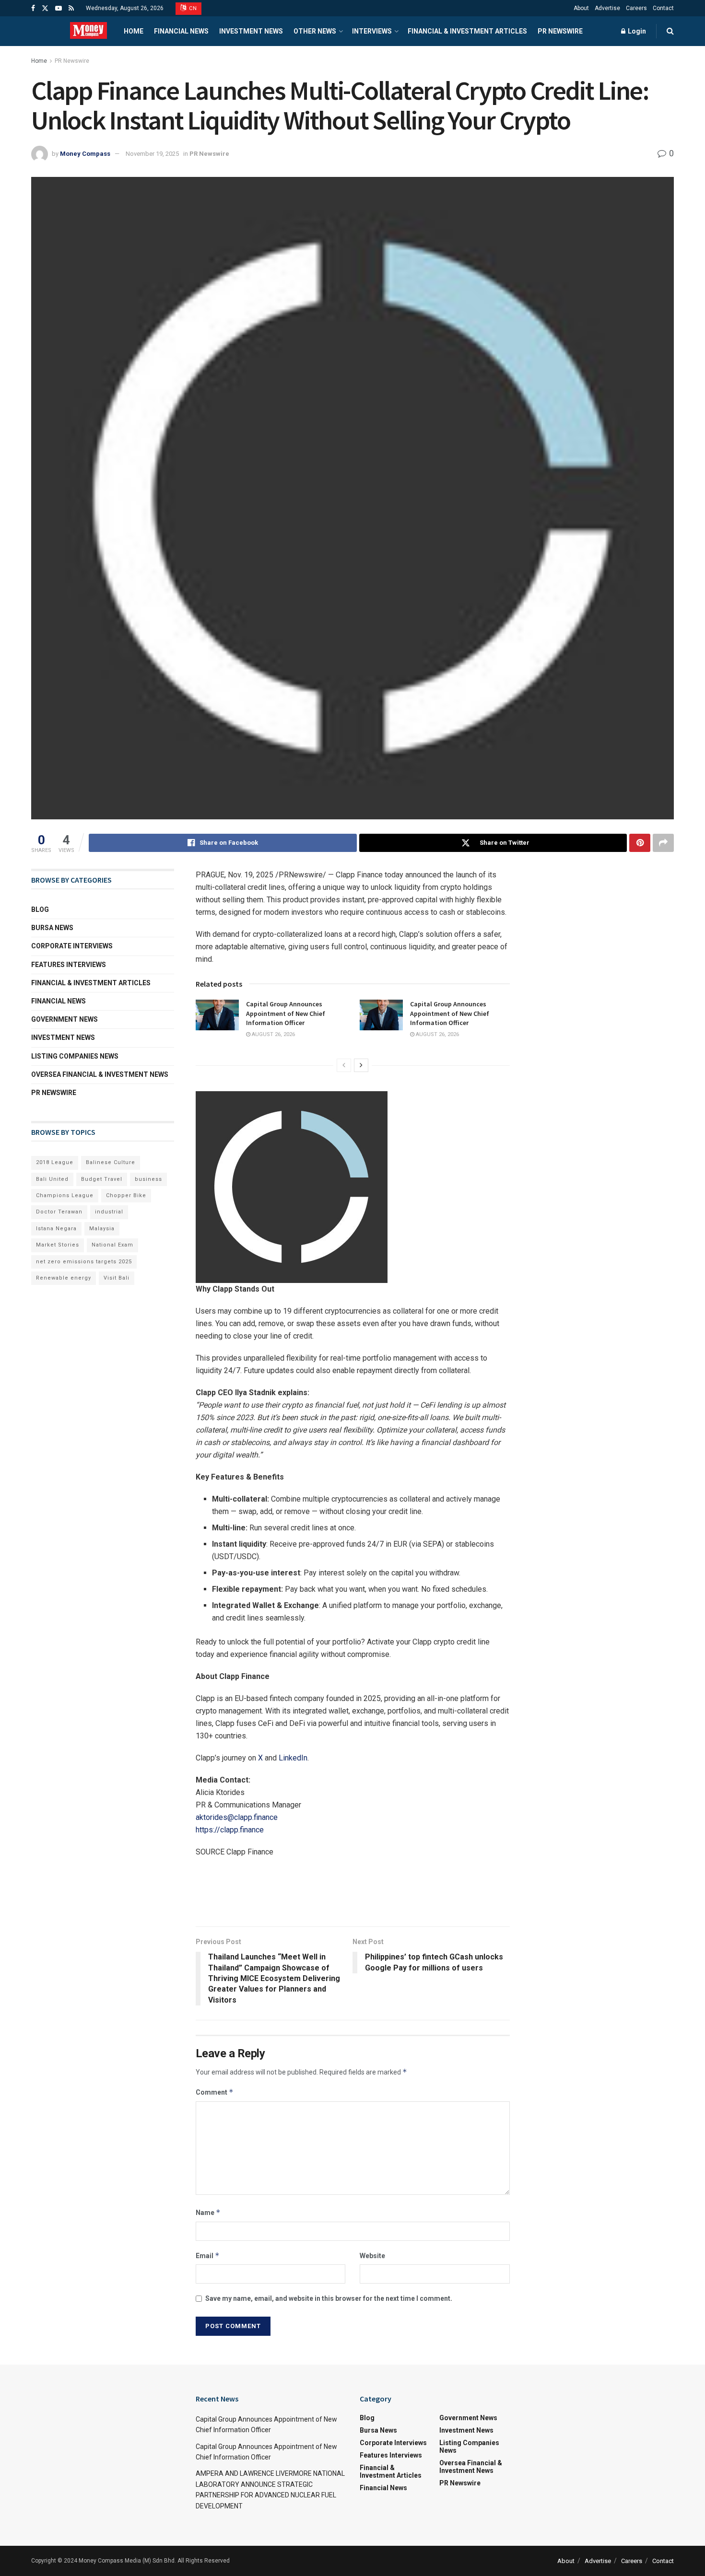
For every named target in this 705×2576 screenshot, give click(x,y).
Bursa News (52, 928)
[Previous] (344, 1065)
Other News (315, 31)
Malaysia (102, 1229)
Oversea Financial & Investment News (100, 1074)
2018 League (55, 1162)
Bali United (52, 1179)
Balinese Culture (111, 1162)
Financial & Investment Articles (467, 31)
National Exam (112, 1245)
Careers (636, 8)
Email (208, 2255)
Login (636, 31)
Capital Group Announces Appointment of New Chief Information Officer (286, 1013)
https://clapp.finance (230, 1830)
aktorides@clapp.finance (237, 1817)
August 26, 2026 (273, 1034)
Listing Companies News (75, 1056)
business (148, 1179)
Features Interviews (69, 965)
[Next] (361, 1065)
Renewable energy (64, 1278)
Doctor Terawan (59, 1212)
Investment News (251, 31)
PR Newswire (560, 31)
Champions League (65, 1195)
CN (192, 8)
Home (134, 31)
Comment (215, 2092)
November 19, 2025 (152, 154)
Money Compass (85, 154)
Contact (663, 8)
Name (208, 2212)
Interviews (372, 31)
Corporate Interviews (72, 946)
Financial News (181, 31)
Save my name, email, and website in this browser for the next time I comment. (329, 2298)
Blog (40, 909)
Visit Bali (117, 1278)
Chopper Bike (126, 1195)
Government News (65, 1019)
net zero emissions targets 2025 (84, 1262)
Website (372, 2256)
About (581, 8)
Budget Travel (102, 1179)
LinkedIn (293, 1758)
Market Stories (58, 1245)
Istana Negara (56, 1229)
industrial (109, 1212)
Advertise (607, 8)
